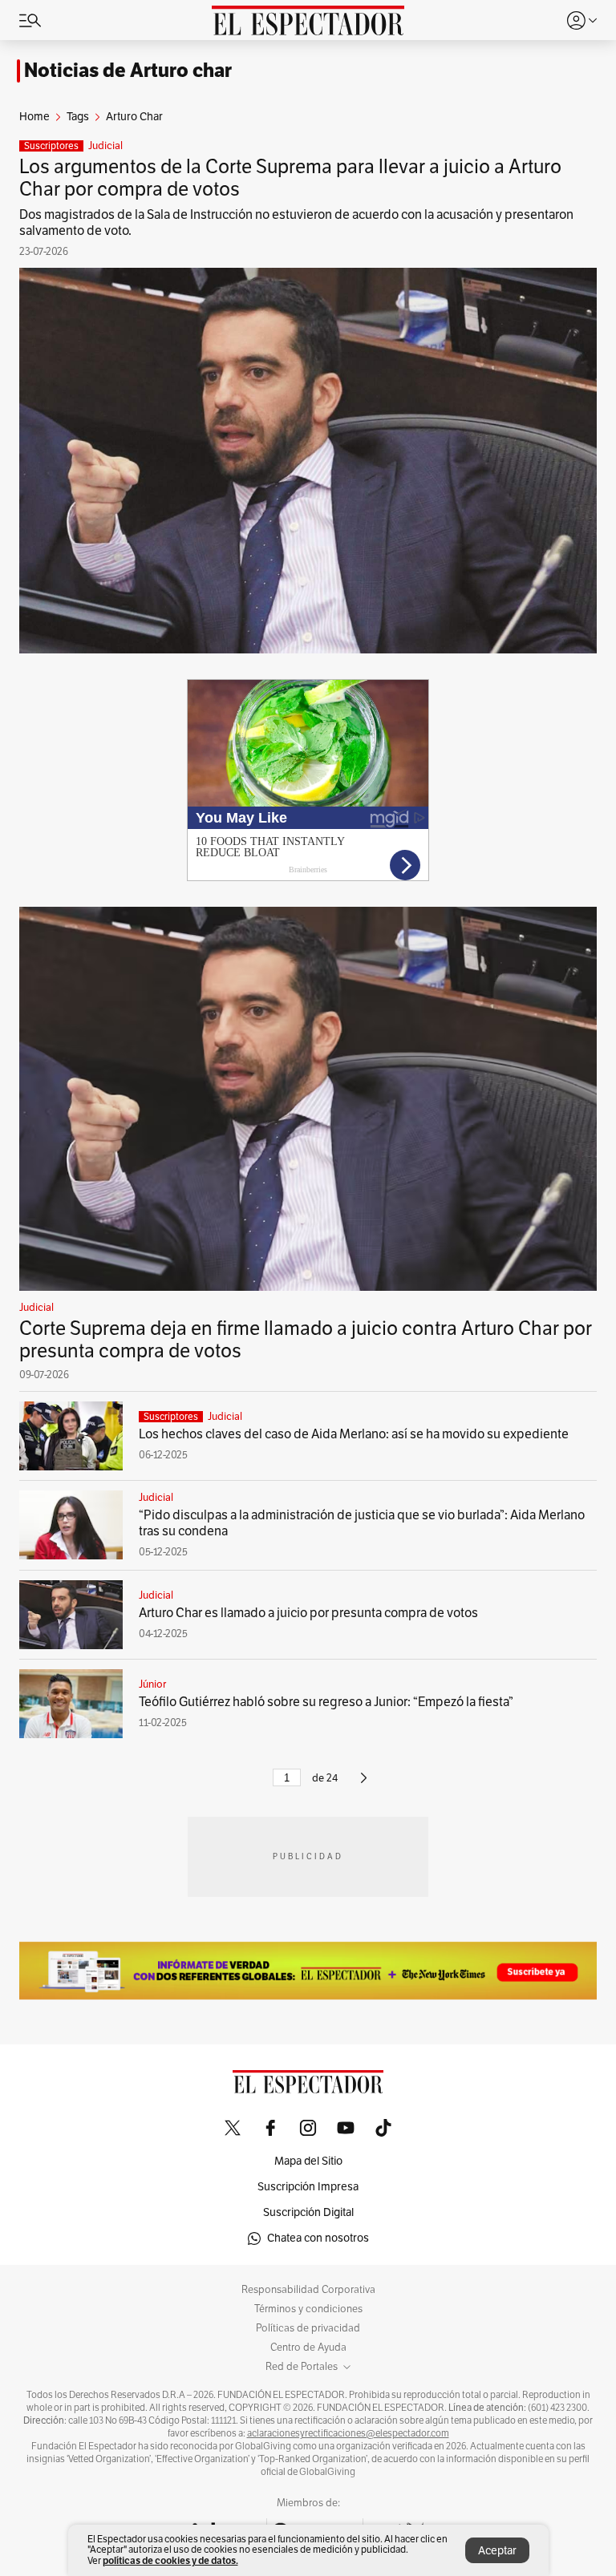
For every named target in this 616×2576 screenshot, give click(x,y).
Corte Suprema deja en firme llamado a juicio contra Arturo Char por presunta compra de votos (306, 1340)
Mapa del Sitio (308, 2161)
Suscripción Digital (308, 2212)
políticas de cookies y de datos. (170, 2560)
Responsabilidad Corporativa (308, 2290)
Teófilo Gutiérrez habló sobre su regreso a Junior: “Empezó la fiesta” (326, 1702)
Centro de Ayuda (308, 2348)
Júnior (152, 1684)
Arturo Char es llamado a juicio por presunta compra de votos (308, 1613)
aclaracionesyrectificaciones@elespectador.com (348, 2433)
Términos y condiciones (308, 2309)
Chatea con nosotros (318, 2238)
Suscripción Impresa (308, 2187)
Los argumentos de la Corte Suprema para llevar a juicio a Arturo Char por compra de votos (290, 178)
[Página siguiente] (364, 1785)
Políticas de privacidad (308, 2328)
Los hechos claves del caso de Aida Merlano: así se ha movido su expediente (354, 1434)
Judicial (105, 146)
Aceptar (497, 2551)
